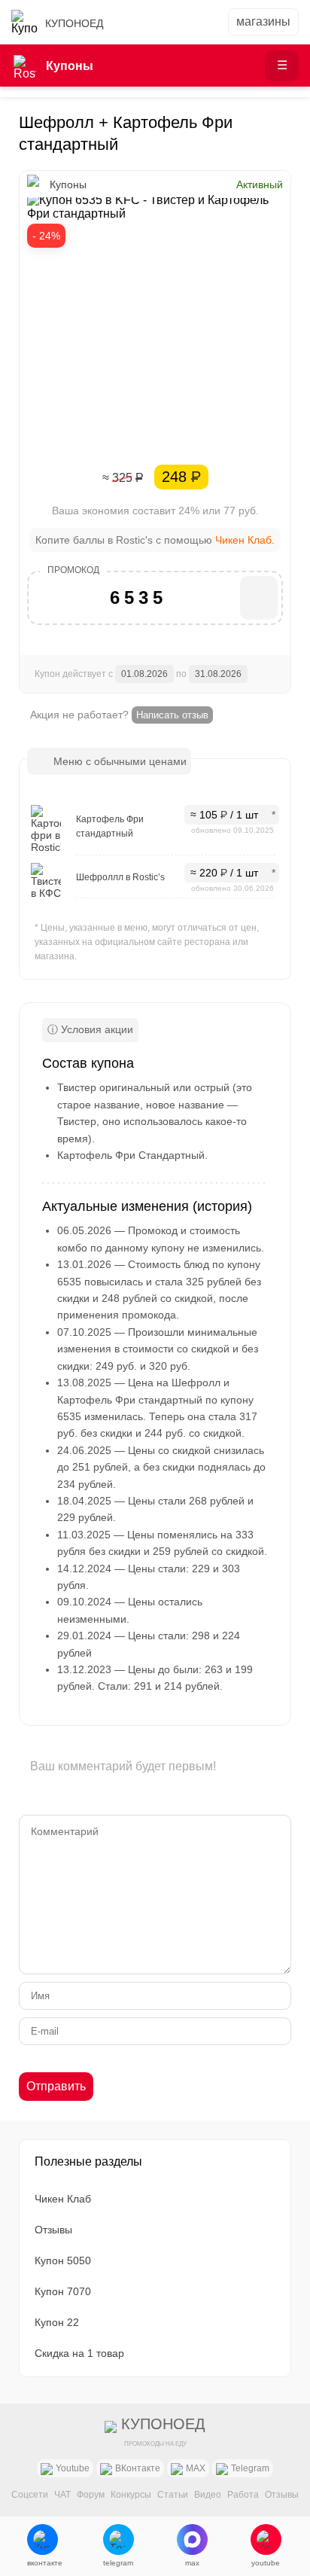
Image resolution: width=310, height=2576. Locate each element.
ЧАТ (62, 2495)
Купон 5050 (63, 2260)
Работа (243, 2495)
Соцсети (30, 2495)
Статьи (173, 2495)
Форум (91, 2495)
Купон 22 (57, 2322)
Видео (208, 2495)
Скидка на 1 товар (79, 2353)
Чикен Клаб (243, 540)
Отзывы (53, 2230)
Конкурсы (131, 2495)
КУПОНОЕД (74, 23)
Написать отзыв (172, 715)
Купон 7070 (63, 2291)
